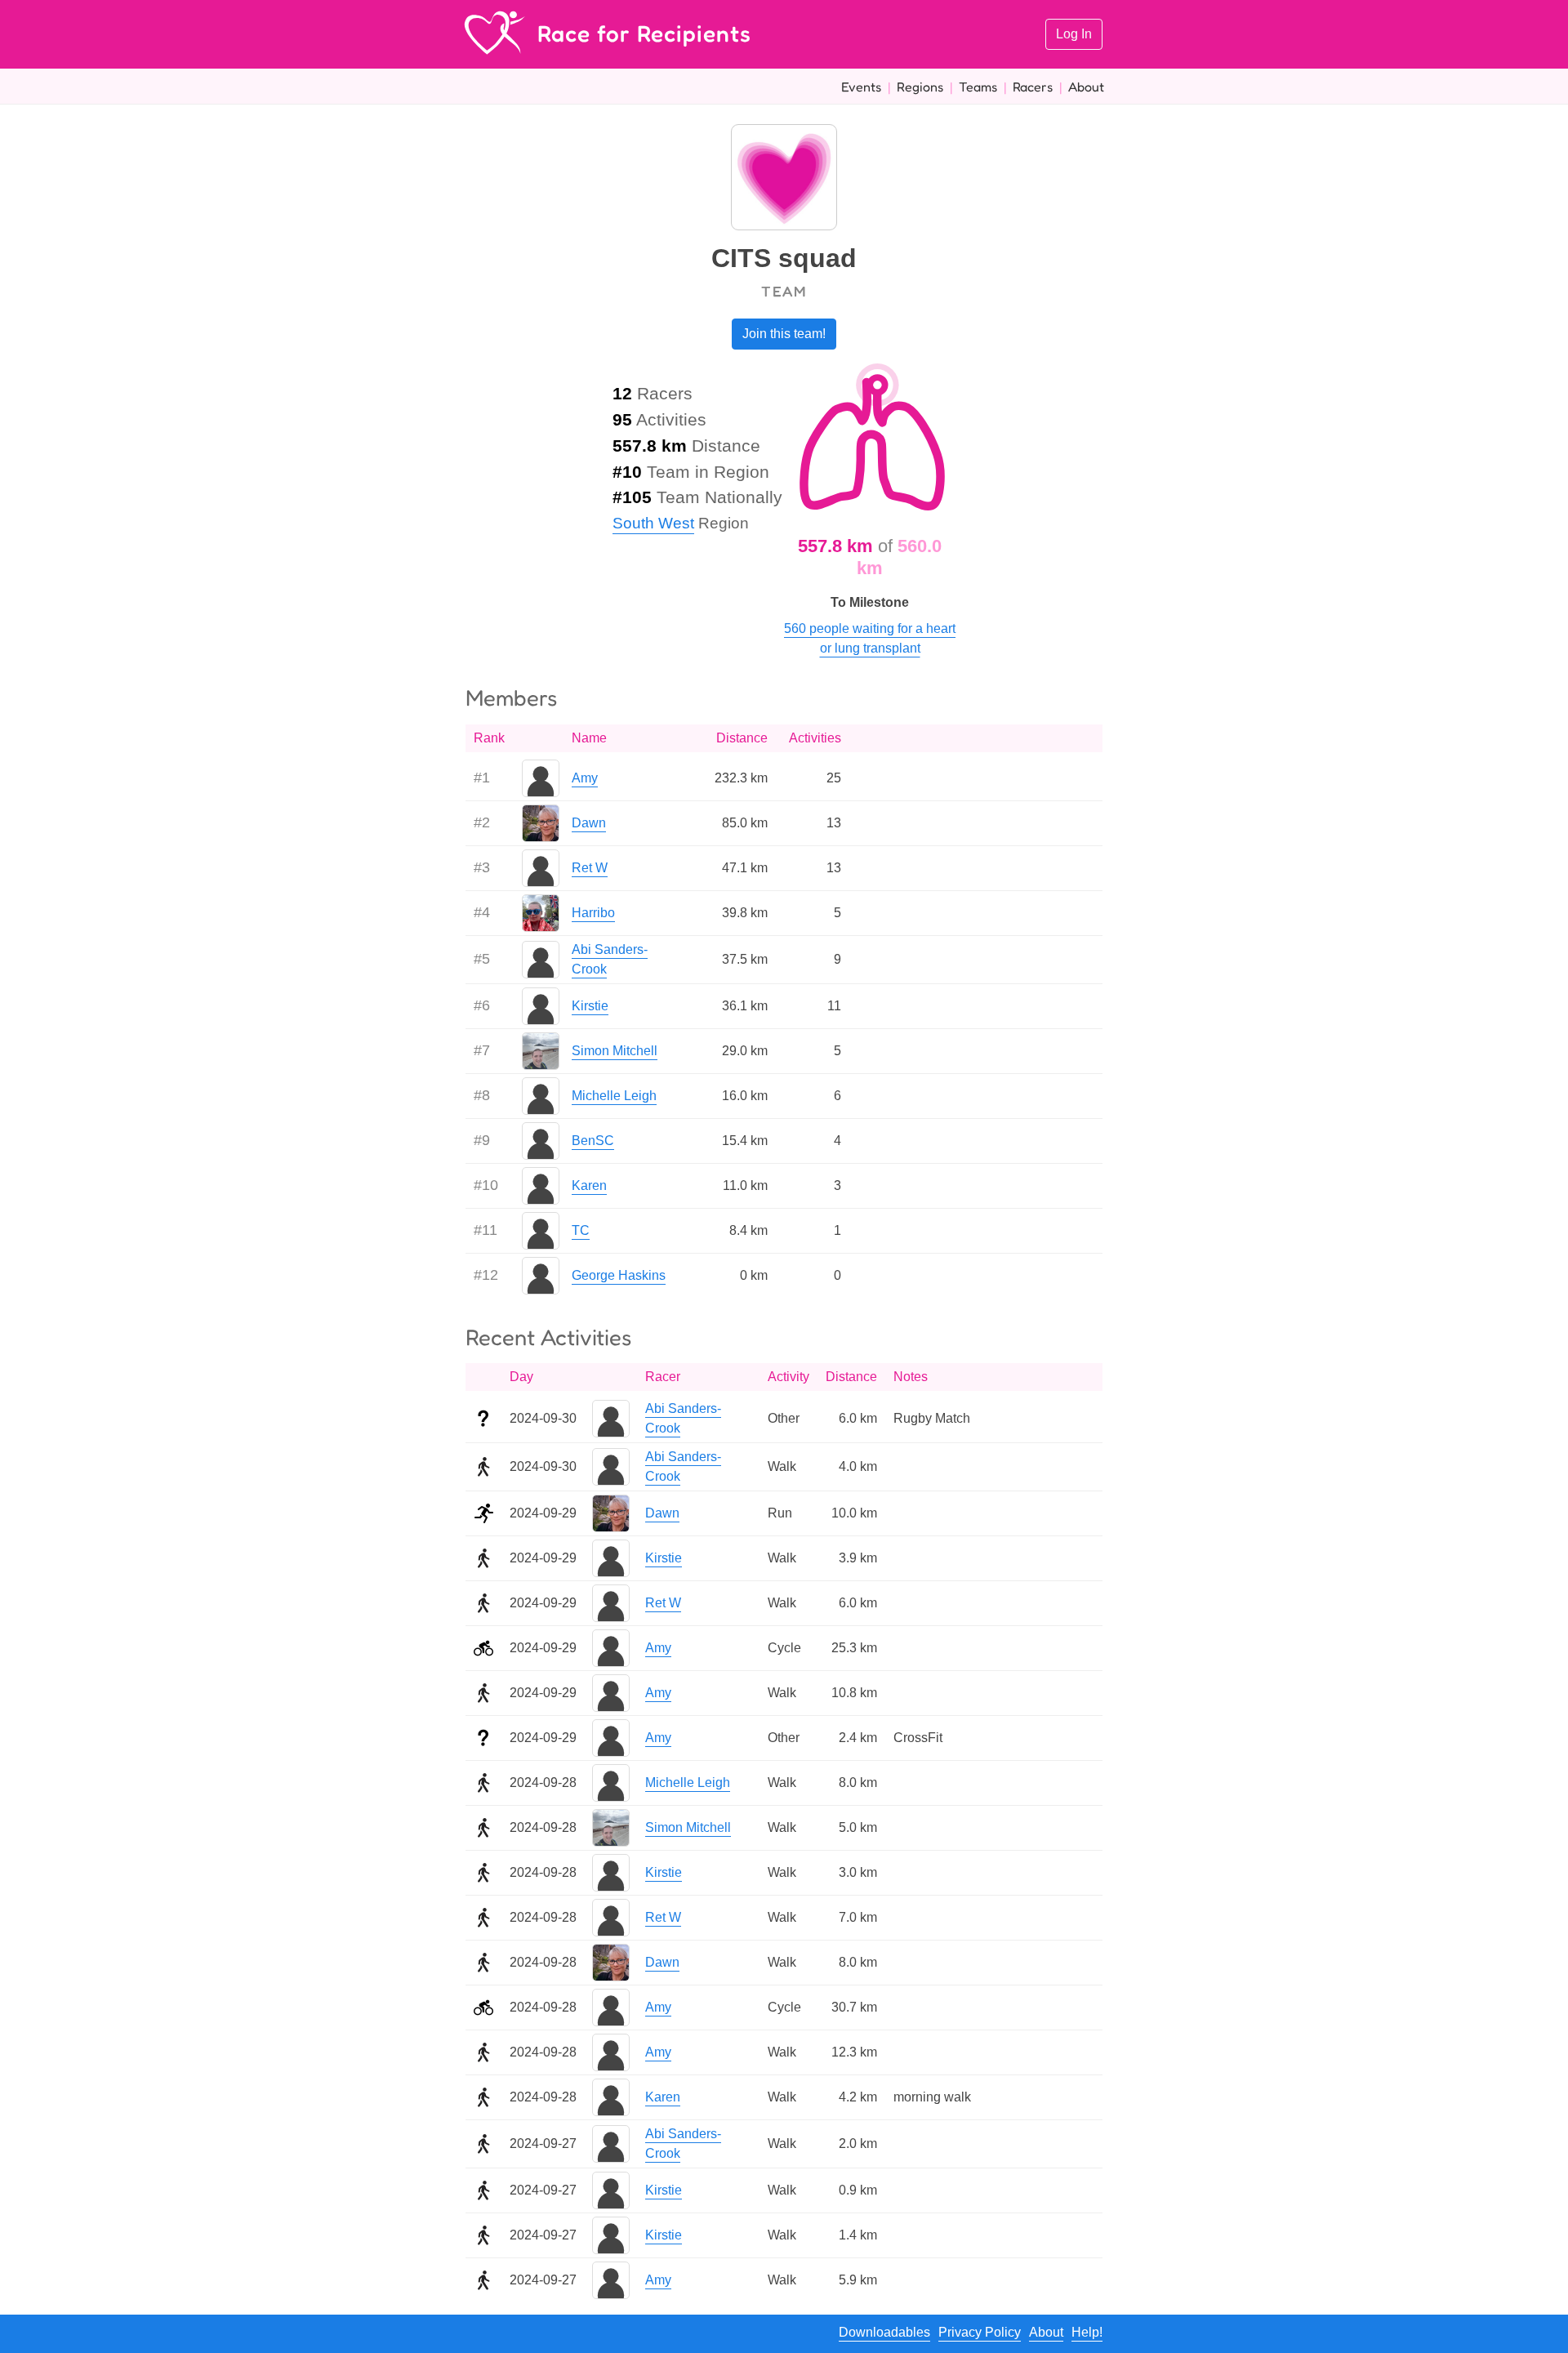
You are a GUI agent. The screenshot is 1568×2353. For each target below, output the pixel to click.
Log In (1074, 34)
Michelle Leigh (614, 1096)
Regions (920, 87)
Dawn (589, 823)
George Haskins (619, 1275)
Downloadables (884, 2332)
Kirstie (590, 1006)
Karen (589, 1185)
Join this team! (784, 334)
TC (581, 1230)
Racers (1033, 87)
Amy (585, 778)
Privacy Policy (980, 2332)
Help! (1087, 2332)
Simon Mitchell (615, 1051)
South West (653, 523)
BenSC (593, 1141)
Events (861, 87)
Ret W (590, 868)
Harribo (593, 913)
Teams (978, 87)
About (1086, 87)
